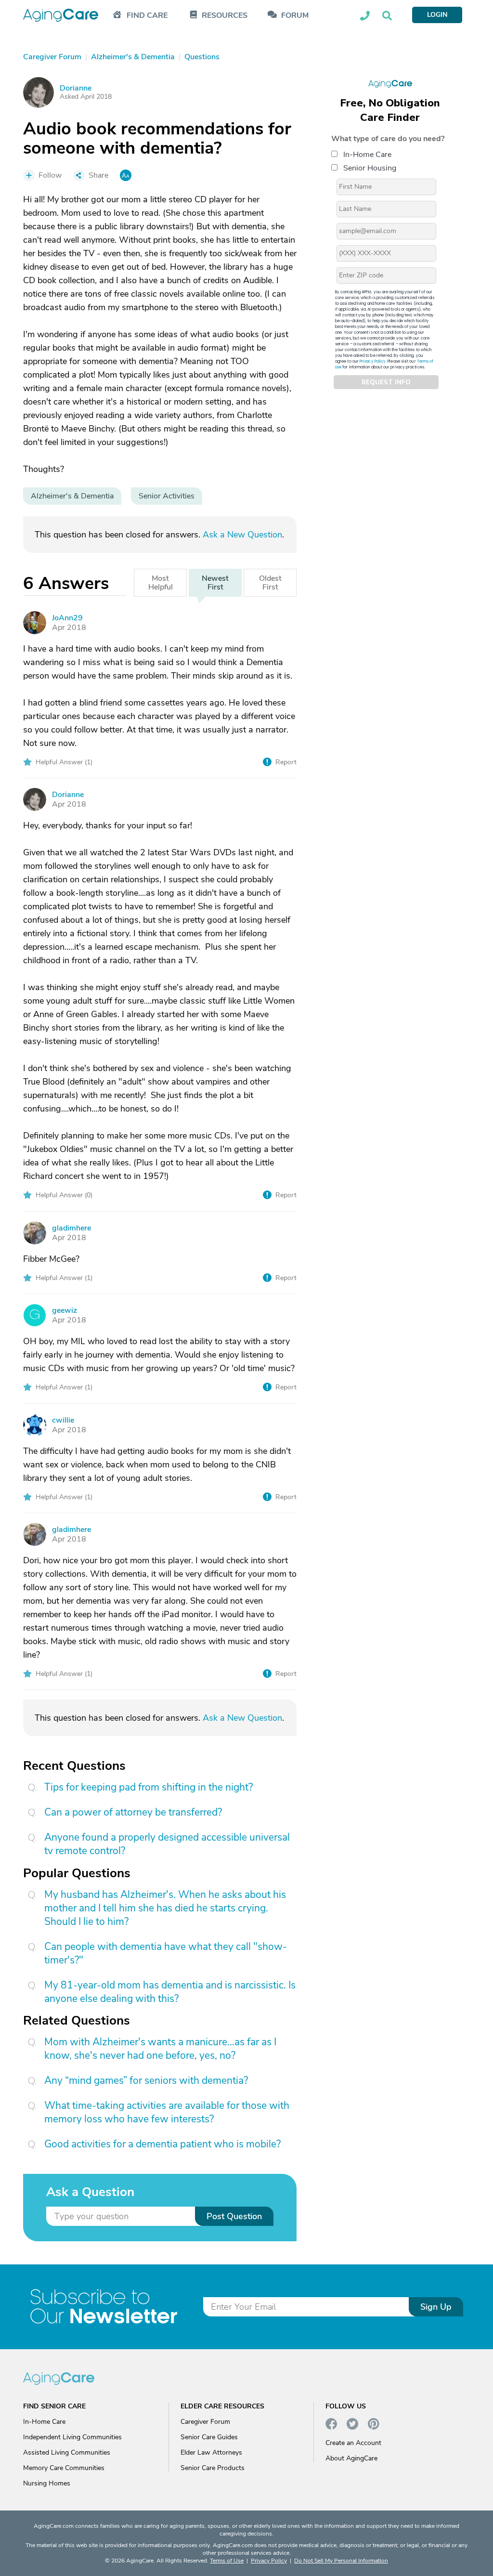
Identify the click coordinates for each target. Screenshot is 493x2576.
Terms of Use (227, 2561)
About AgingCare (351, 2458)
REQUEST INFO (386, 382)
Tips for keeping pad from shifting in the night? (149, 1787)
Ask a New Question (242, 535)
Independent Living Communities (72, 2437)
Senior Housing (370, 168)
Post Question (234, 2216)
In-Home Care (367, 155)
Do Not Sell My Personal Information (341, 2561)
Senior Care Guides (209, 2437)
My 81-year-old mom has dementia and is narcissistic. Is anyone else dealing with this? (170, 1992)
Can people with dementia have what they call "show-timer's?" (166, 1953)
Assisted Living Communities (67, 2452)
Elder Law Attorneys (211, 2452)
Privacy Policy (373, 361)
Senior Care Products (213, 2468)
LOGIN (437, 15)
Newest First (215, 583)
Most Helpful (161, 583)
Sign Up (436, 2307)
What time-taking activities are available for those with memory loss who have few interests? (167, 2112)
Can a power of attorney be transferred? (133, 1812)
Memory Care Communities (64, 2468)
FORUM (295, 16)
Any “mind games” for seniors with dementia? (146, 2080)
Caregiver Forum (205, 2422)
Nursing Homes (47, 2483)
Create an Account (353, 2443)
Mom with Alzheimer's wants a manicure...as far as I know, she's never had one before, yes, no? (160, 2049)
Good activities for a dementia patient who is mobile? (162, 2144)
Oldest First (270, 583)
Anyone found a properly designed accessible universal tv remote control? (167, 1844)
